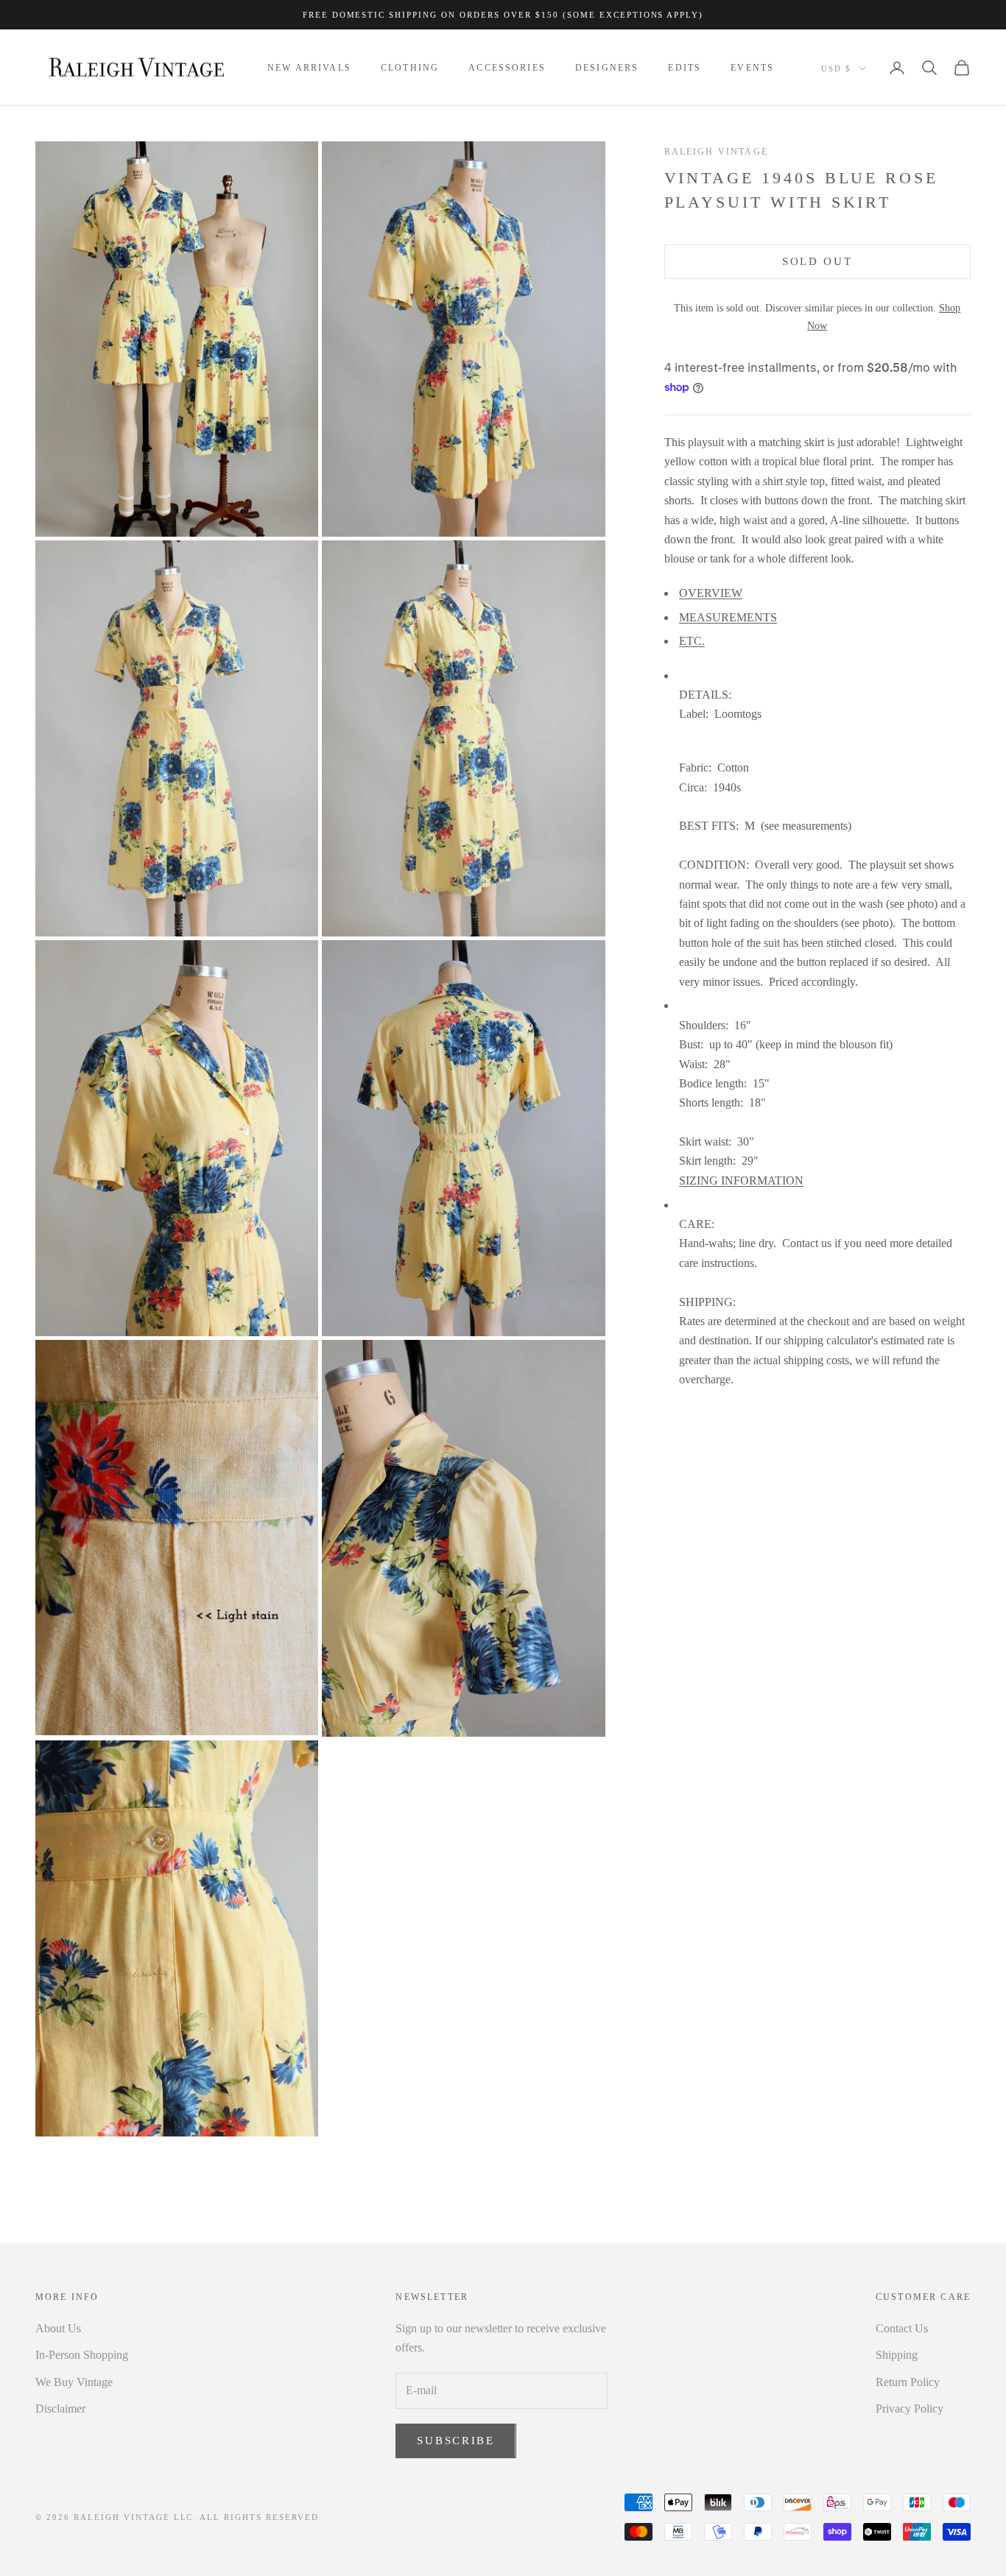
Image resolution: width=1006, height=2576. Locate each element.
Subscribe (455, 2441)
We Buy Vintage (74, 2382)
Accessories (507, 68)
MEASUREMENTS (728, 617)
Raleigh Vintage (716, 152)
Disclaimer (60, 2409)
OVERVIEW (711, 593)
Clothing (410, 68)
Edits (685, 68)
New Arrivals (309, 68)
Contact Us (902, 2328)
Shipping (897, 2355)
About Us (58, 2328)
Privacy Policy (910, 2409)
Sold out (817, 261)
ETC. (692, 641)
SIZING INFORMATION (741, 1181)
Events (752, 68)
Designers (607, 68)
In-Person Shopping (82, 2355)
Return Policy (908, 2382)
